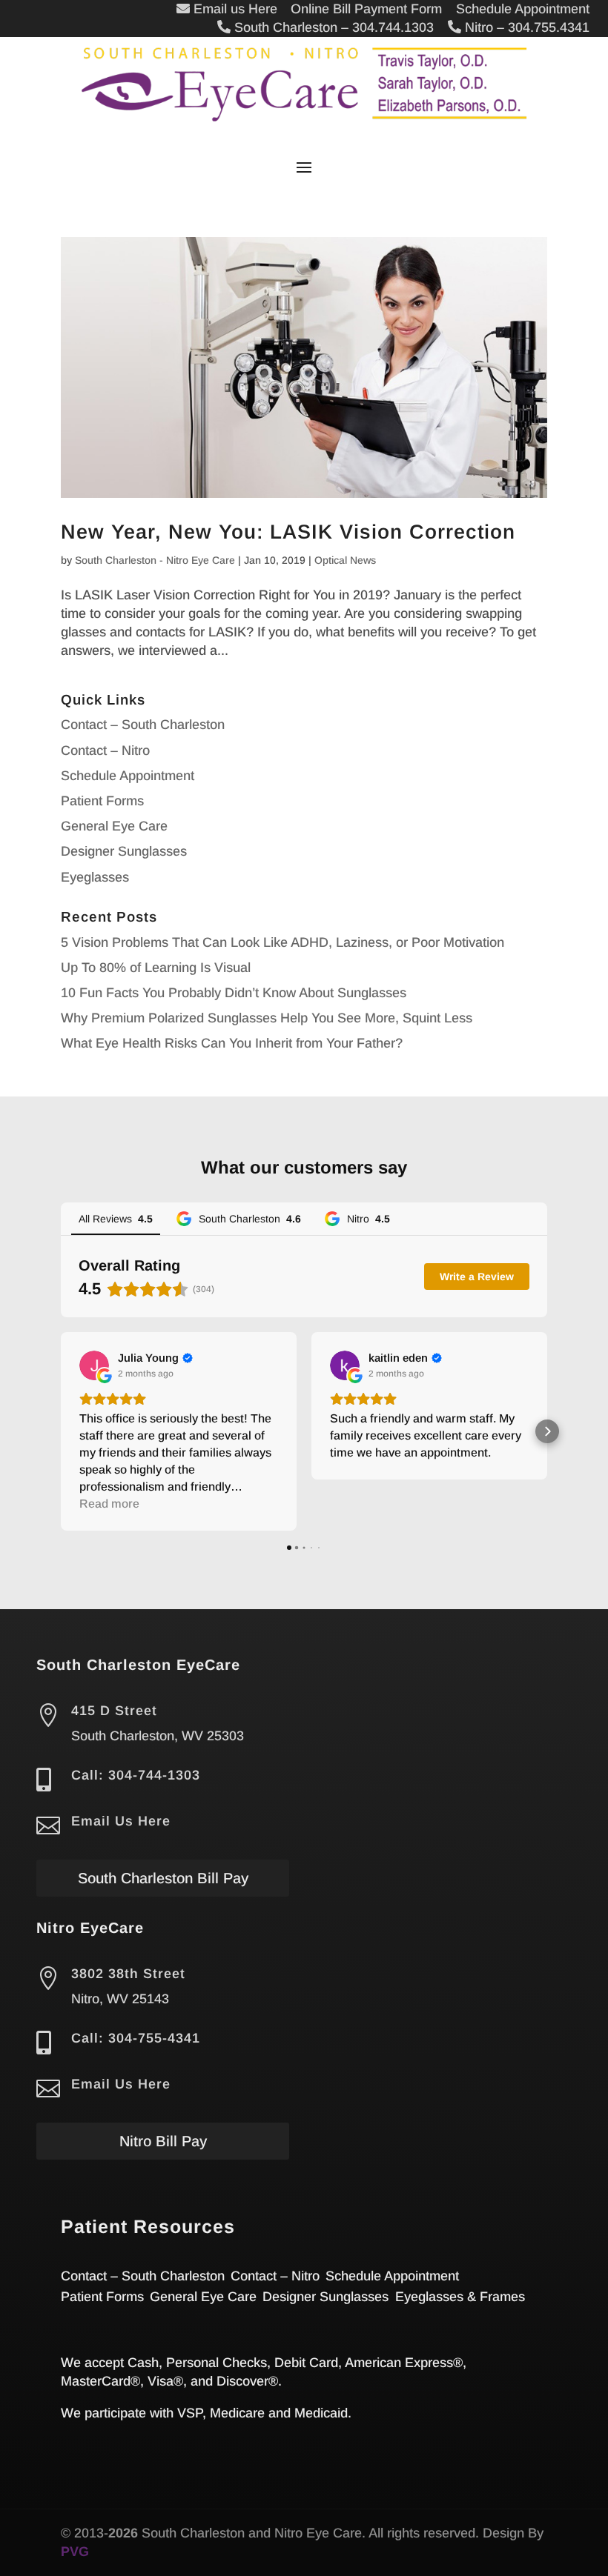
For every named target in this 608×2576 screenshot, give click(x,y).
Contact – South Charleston (143, 725)
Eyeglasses (95, 877)
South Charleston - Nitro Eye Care (155, 560)
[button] (61, 1431)
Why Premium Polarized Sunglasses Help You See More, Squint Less (267, 1018)
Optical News (345, 560)
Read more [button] (109, 1504)
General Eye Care (114, 826)
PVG (75, 2552)
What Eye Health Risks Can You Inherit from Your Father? (232, 1043)
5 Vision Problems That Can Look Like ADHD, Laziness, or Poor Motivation (282, 942)
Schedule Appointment (128, 776)
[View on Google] (94, 1365)
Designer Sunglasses (124, 851)
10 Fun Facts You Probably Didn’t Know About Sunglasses (234, 993)
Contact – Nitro (105, 750)
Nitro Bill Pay (163, 2141)
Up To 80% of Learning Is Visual (156, 968)
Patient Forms (102, 801)
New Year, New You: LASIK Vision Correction (288, 532)
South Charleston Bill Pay (163, 1878)
